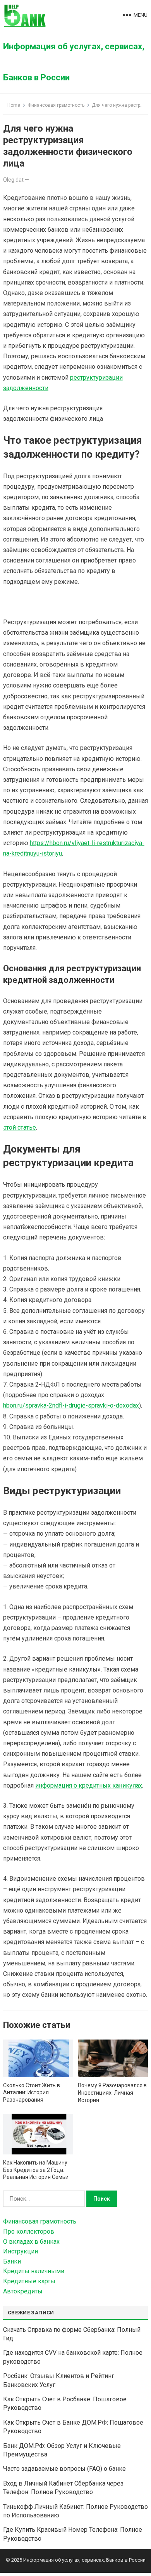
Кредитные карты (29, 2281)
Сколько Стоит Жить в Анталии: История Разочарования (32, 2093)
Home (14, 105)
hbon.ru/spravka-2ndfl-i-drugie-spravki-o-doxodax (71, 1405)
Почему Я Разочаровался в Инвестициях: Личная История (112, 2093)
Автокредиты (23, 2291)
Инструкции (21, 2251)
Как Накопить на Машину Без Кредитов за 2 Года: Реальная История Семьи (36, 2170)
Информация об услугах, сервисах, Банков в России (74, 62)
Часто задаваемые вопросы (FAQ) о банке (64, 2469)
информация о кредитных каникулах (89, 1785)
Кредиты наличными (34, 2271)
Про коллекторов (29, 2231)
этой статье (20, 1127)
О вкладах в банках (31, 2242)
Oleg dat (13, 180)
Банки (12, 2261)
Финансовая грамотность (56, 105)
